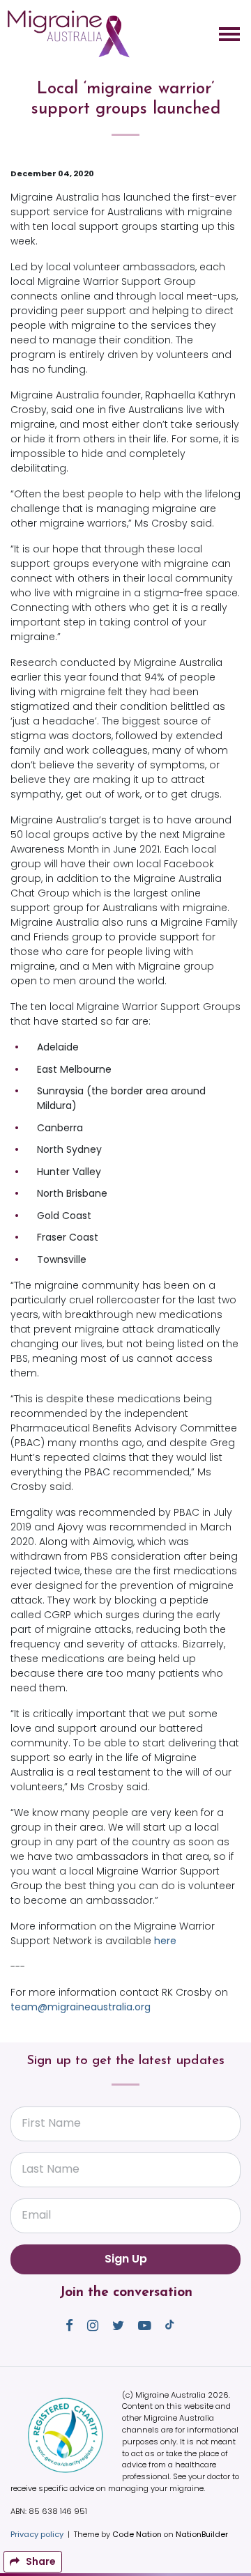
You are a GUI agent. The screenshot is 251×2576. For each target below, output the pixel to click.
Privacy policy (37, 2534)
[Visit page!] (71, 2325)
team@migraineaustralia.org (81, 2007)
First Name (51, 2123)
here (165, 1941)
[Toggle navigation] (229, 34)
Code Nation (137, 2534)
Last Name (51, 2169)
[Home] (68, 34)
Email (36, 2215)
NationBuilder (202, 2534)
